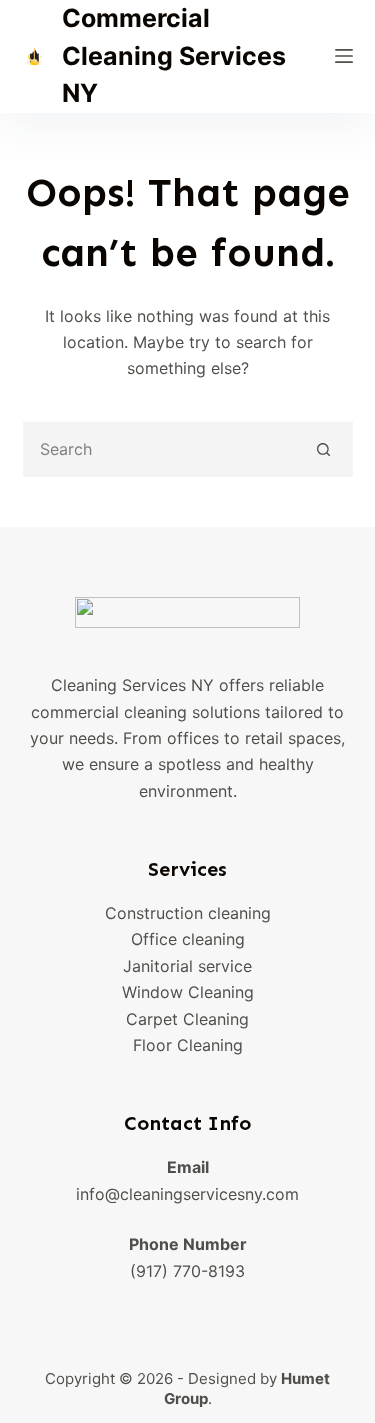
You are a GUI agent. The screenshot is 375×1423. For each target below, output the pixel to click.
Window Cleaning (188, 992)
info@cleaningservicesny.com (187, 1194)
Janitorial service (187, 966)
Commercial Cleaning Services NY (174, 55)
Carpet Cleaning (187, 1019)
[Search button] (323, 449)
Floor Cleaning (188, 1045)
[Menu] (344, 56)
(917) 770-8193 (187, 1271)
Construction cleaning (188, 913)
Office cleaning (188, 939)
